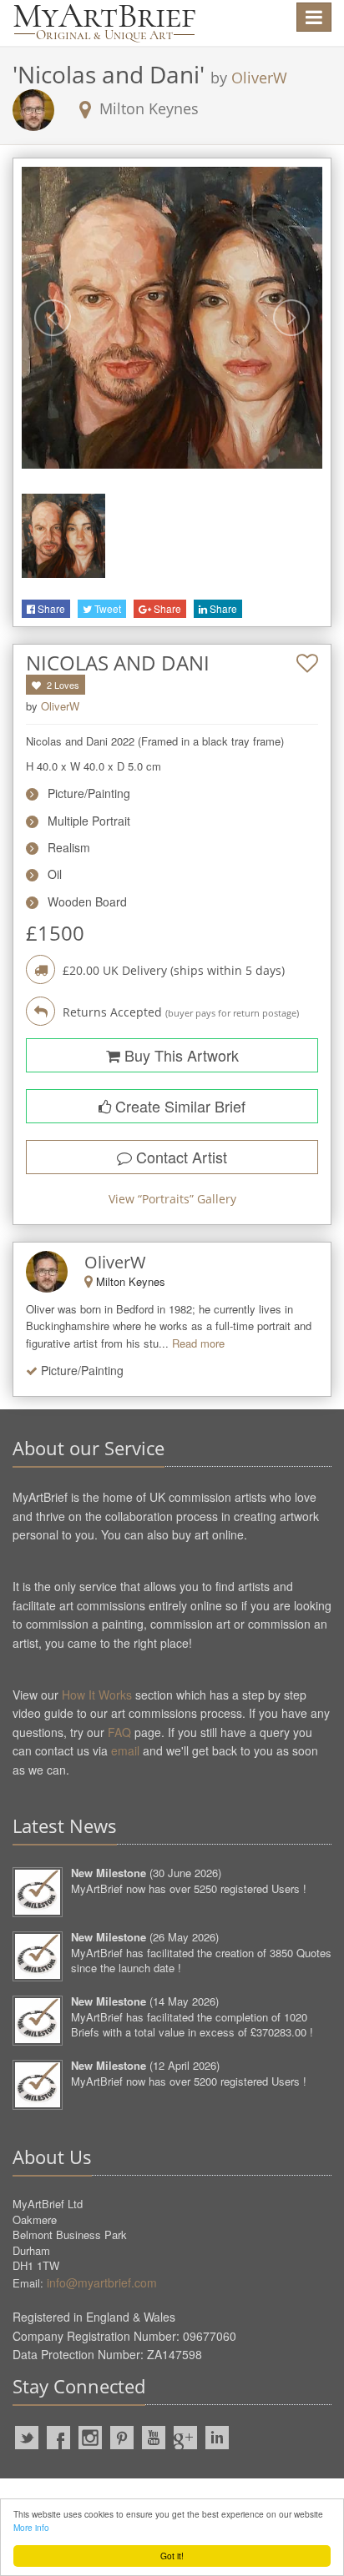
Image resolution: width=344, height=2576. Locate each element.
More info (31, 2527)
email (125, 1750)
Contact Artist (180, 1157)
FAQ (119, 1732)
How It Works (97, 1695)
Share (50, 608)
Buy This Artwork (180, 1055)
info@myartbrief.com (102, 2282)
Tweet (106, 608)
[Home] (104, 23)
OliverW (259, 78)
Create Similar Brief (178, 1106)
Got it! (172, 2556)
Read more (198, 1343)
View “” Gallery (172, 1199)
